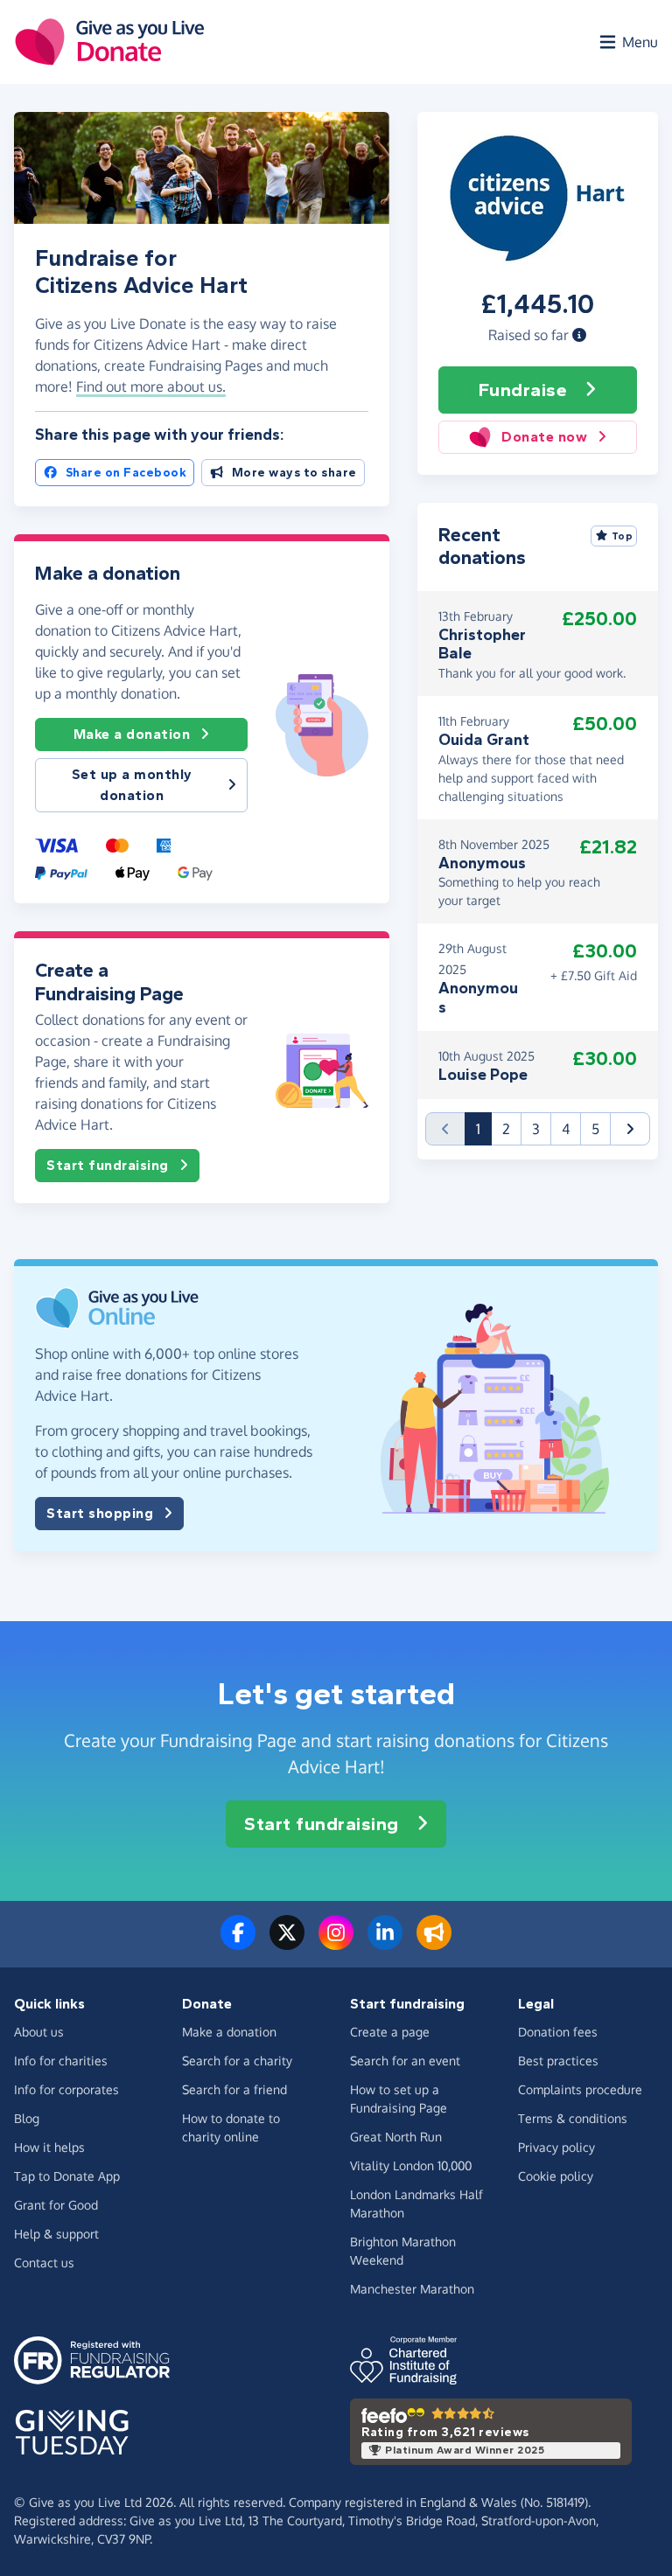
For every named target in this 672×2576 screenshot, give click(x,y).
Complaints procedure (580, 2089)
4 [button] (566, 1129)
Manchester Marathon (412, 2289)
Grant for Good (56, 2205)
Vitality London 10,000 (411, 2165)
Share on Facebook (126, 473)
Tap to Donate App (67, 2176)
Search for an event (405, 2061)
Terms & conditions (573, 2118)
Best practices (558, 2061)
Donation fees (558, 2032)
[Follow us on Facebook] (238, 1943)
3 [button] (536, 1129)
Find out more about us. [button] (151, 386)
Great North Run (396, 2137)
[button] (579, 335)
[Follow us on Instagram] (336, 1943)
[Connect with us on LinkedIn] (385, 1943)
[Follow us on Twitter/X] (287, 1943)
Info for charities (61, 2061)
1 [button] (484, 1128)
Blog (27, 2118)
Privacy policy (556, 2147)
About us (39, 2032)
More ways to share (294, 473)
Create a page (390, 2032)
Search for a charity (237, 2061)
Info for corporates (66, 2089)
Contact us (44, 2263)
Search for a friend (234, 2089)
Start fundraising (108, 1165)
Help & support (56, 2234)
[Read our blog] (434, 1943)
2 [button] (506, 1129)
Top (623, 536)
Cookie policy (556, 2176)
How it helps (49, 2147)
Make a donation (132, 734)
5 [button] (595, 1129)
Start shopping (100, 1513)
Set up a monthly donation (132, 785)
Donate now (544, 437)
